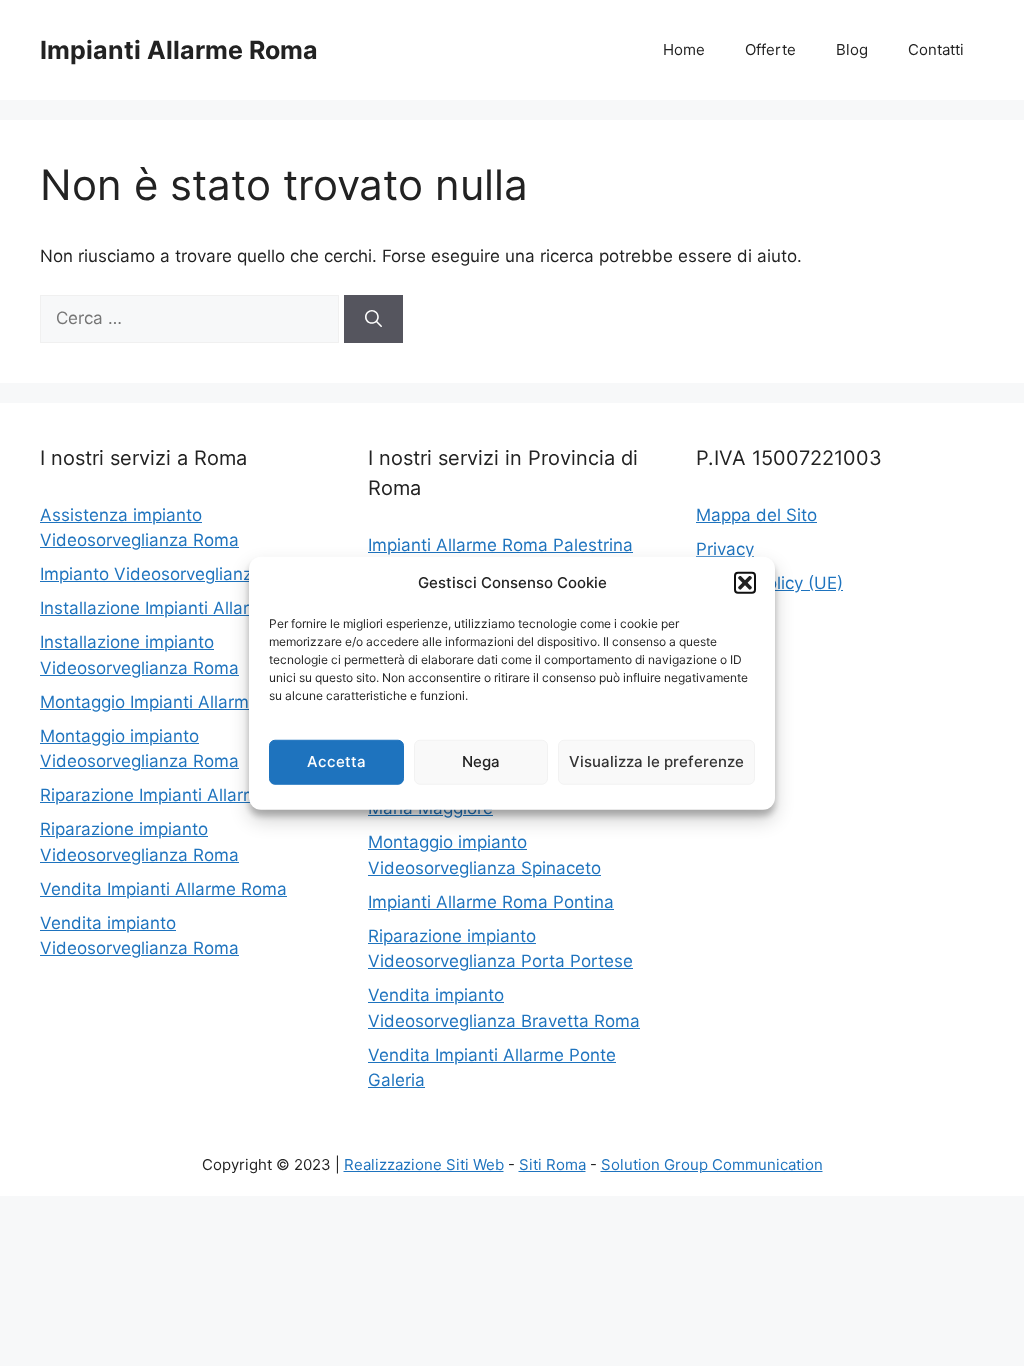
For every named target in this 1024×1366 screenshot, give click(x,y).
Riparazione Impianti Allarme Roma (179, 795)
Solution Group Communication (712, 1164)
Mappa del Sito (756, 515)
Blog (852, 49)
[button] (745, 583)
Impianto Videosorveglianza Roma (176, 574)
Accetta (336, 761)
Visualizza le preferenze (656, 761)
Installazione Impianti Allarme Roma (182, 608)
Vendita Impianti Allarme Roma (163, 889)
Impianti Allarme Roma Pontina (491, 902)
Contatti (936, 49)
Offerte (770, 49)
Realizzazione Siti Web (424, 1164)
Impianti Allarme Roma (179, 50)
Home (684, 49)
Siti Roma (552, 1164)
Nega (481, 761)
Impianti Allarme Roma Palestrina (500, 545)
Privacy (725, 549)
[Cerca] (373, 319)
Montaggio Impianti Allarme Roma (175, 702)
